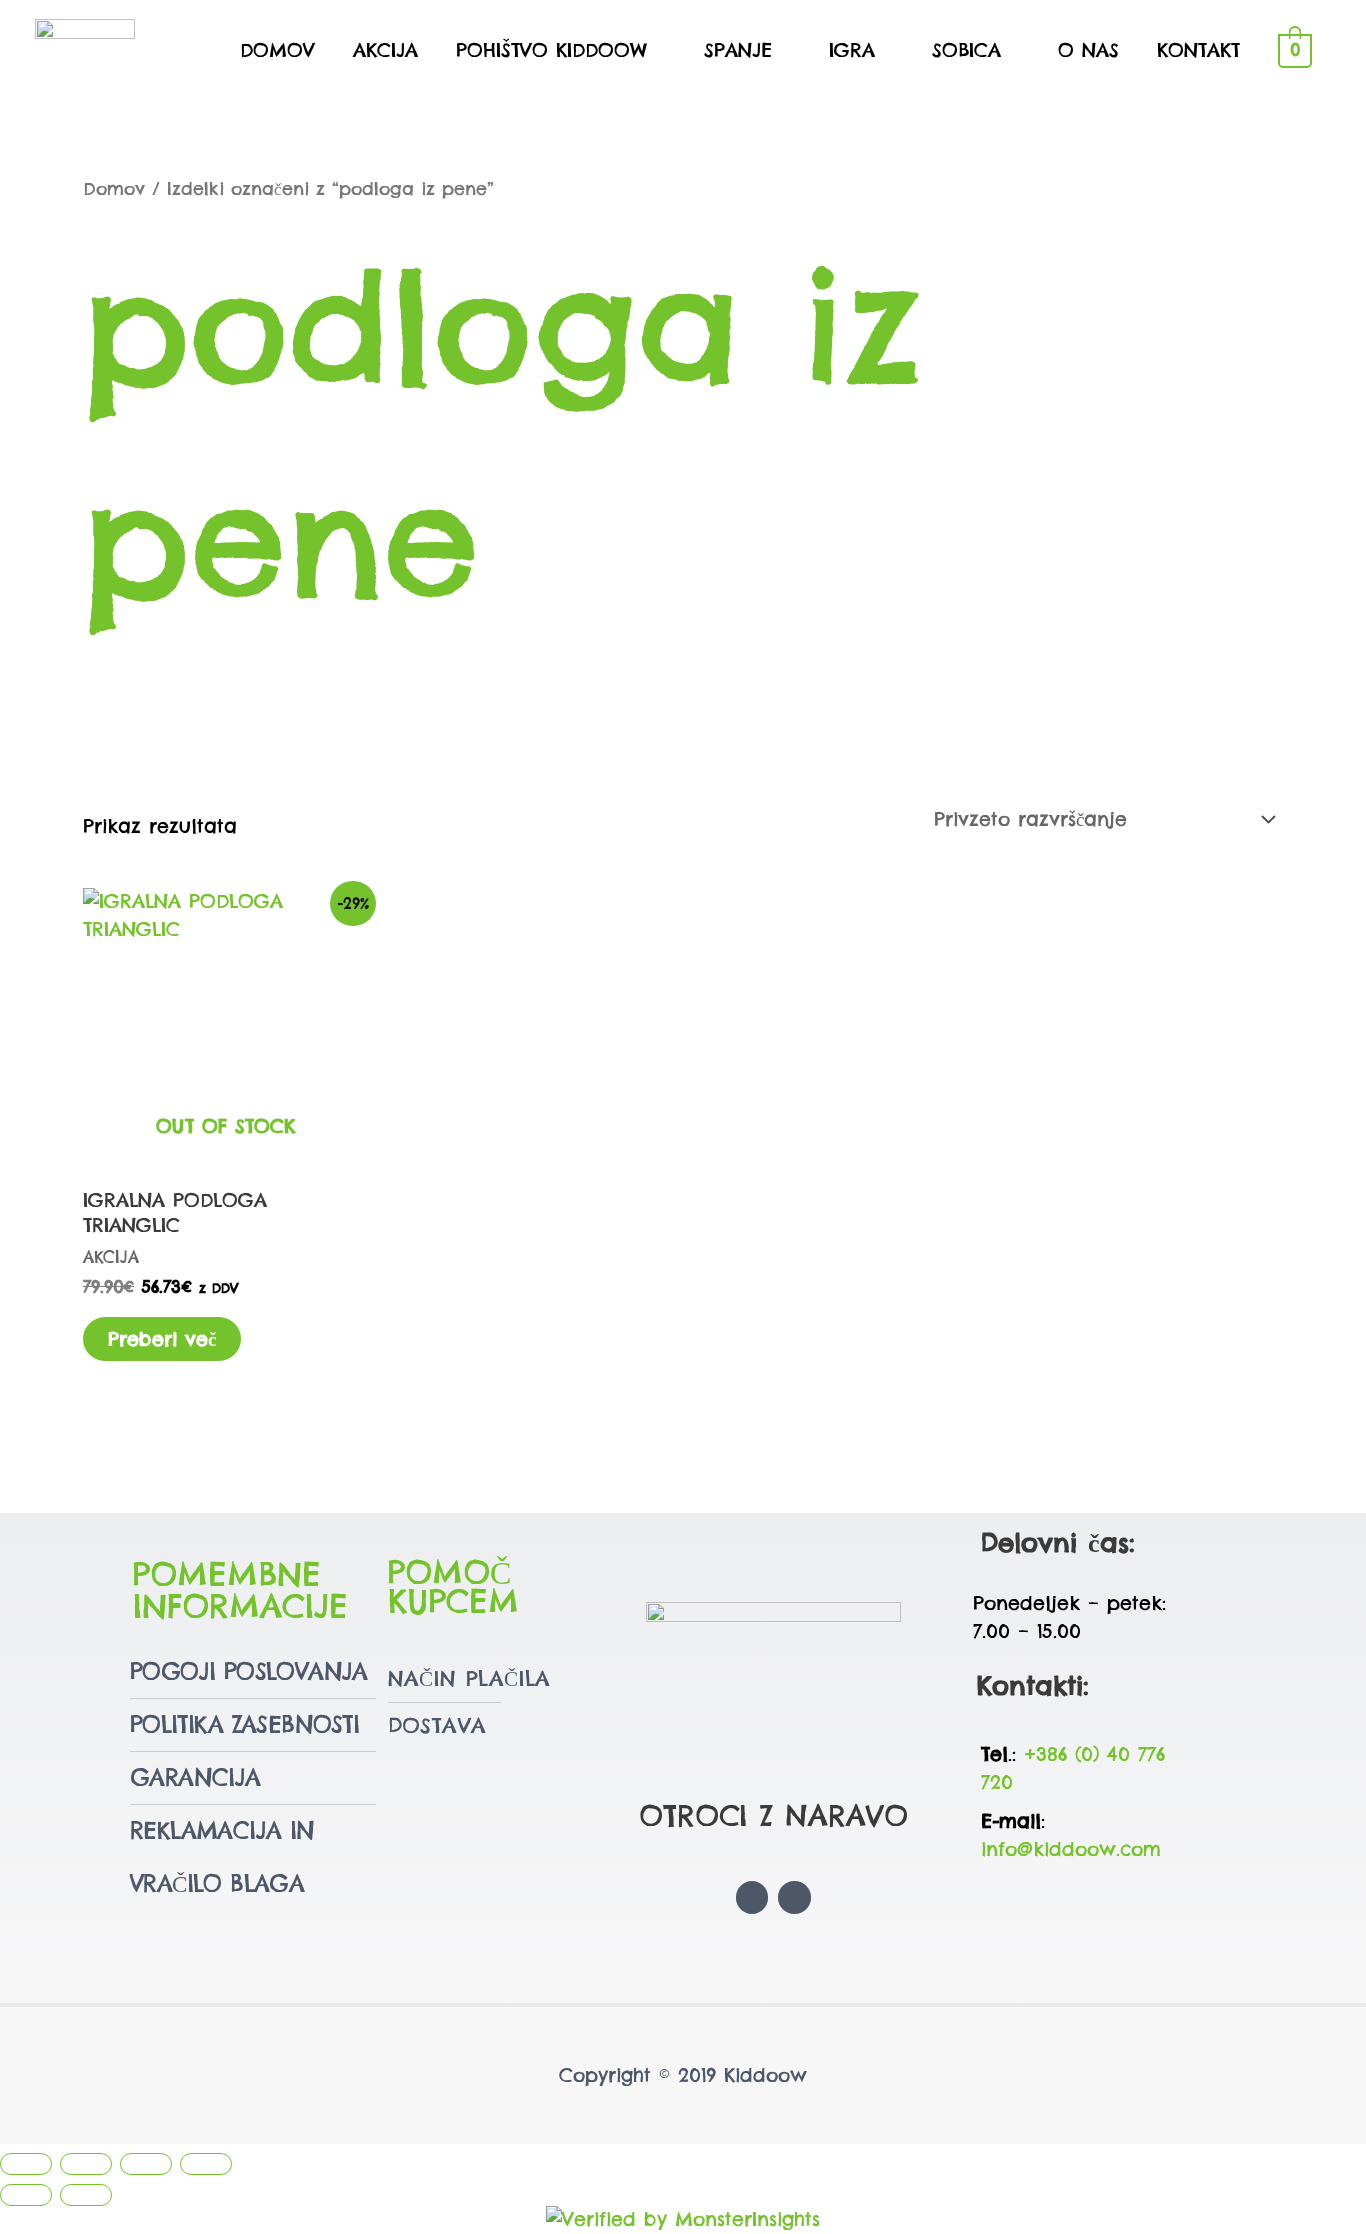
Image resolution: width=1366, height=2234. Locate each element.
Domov (114, 188)
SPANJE (738, 50)
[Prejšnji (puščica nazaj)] (26, 2195)
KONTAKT (1198, 50)
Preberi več (162, 1339)
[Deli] (146, 2164)
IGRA (852, 50)
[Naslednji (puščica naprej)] (86, 2195)
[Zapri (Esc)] (206, 2164)
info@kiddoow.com (1071, 1849)
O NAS (1088, 50)
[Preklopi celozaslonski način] (86, 2164)
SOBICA (966, 50)
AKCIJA (385, 50)
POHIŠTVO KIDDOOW (551, 50)
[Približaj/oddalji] (26, 2164)
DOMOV (277, 50)
